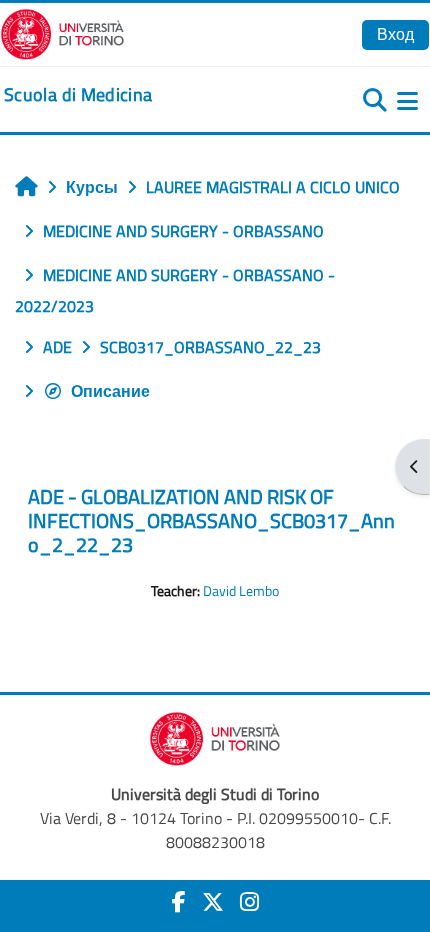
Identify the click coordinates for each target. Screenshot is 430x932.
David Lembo (241, 591)
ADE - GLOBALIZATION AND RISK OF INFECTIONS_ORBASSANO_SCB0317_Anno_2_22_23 (211, 520)
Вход (395, 34)
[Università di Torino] (62, 32)
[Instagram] (249, 902)
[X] (213, 902)
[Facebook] (179, 902)
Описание (110, 391)
